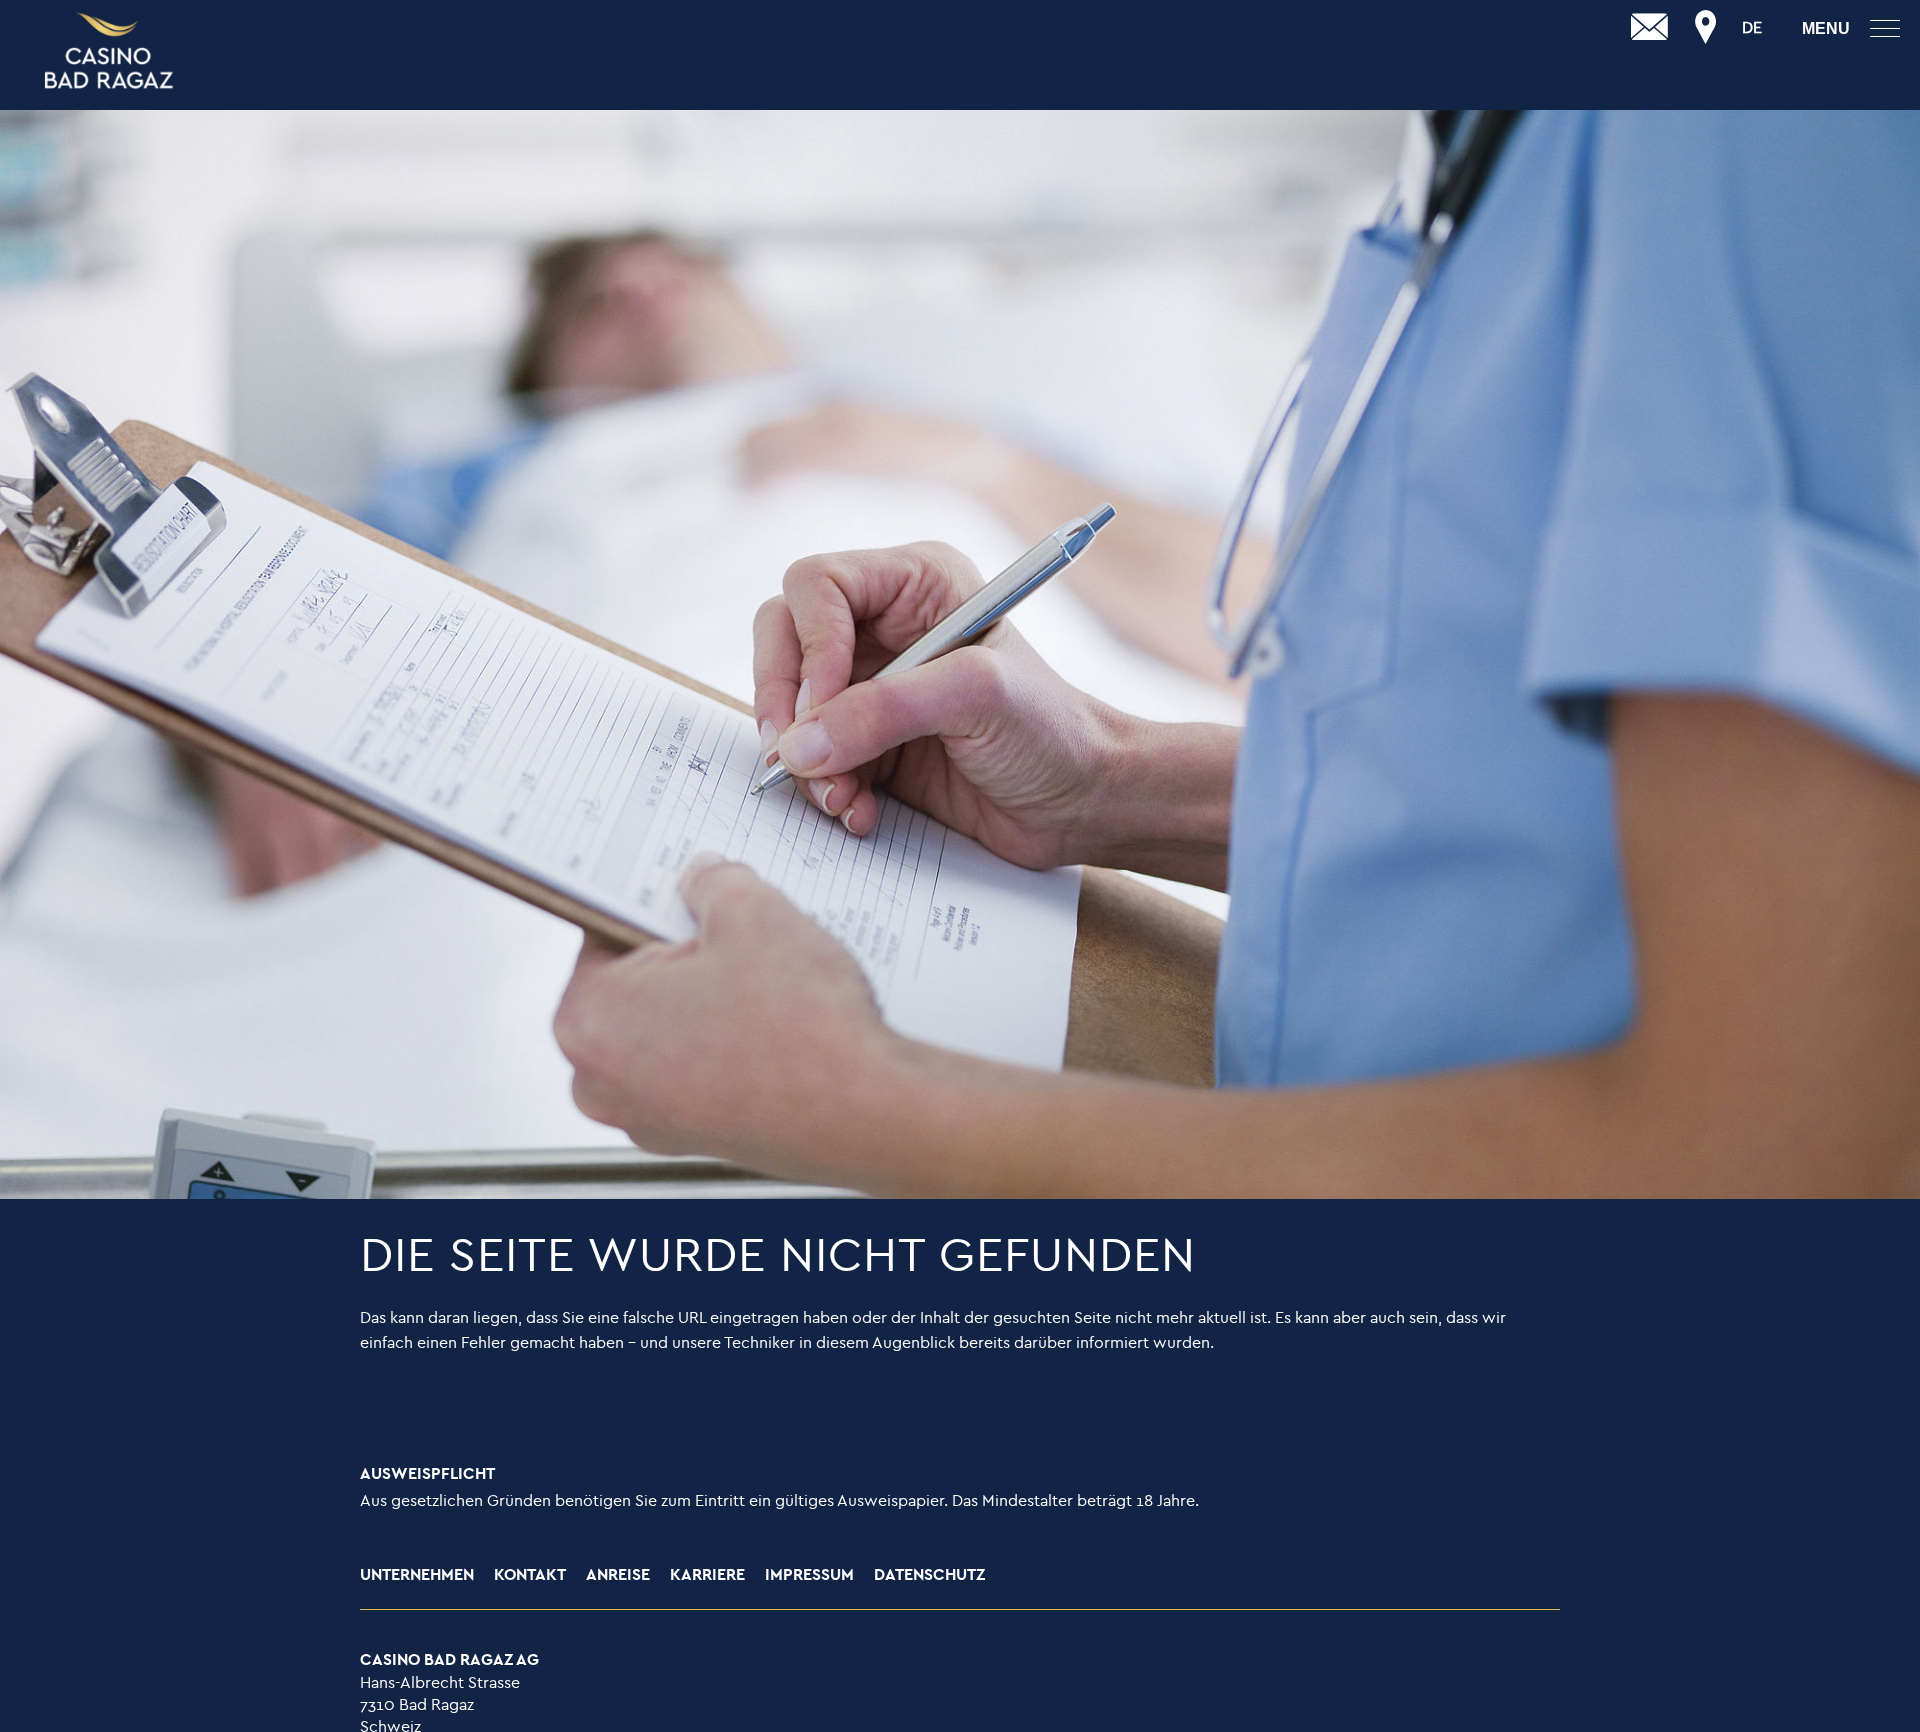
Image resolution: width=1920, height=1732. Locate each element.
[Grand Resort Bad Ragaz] (110, 52)
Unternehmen (417, 1575)
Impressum (809, 1575)
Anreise (618, 1575)
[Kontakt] (1650, 28)
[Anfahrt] (1706, 28)
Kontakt (530, 1575)
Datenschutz (929, 1575)
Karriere (707, 1575)
